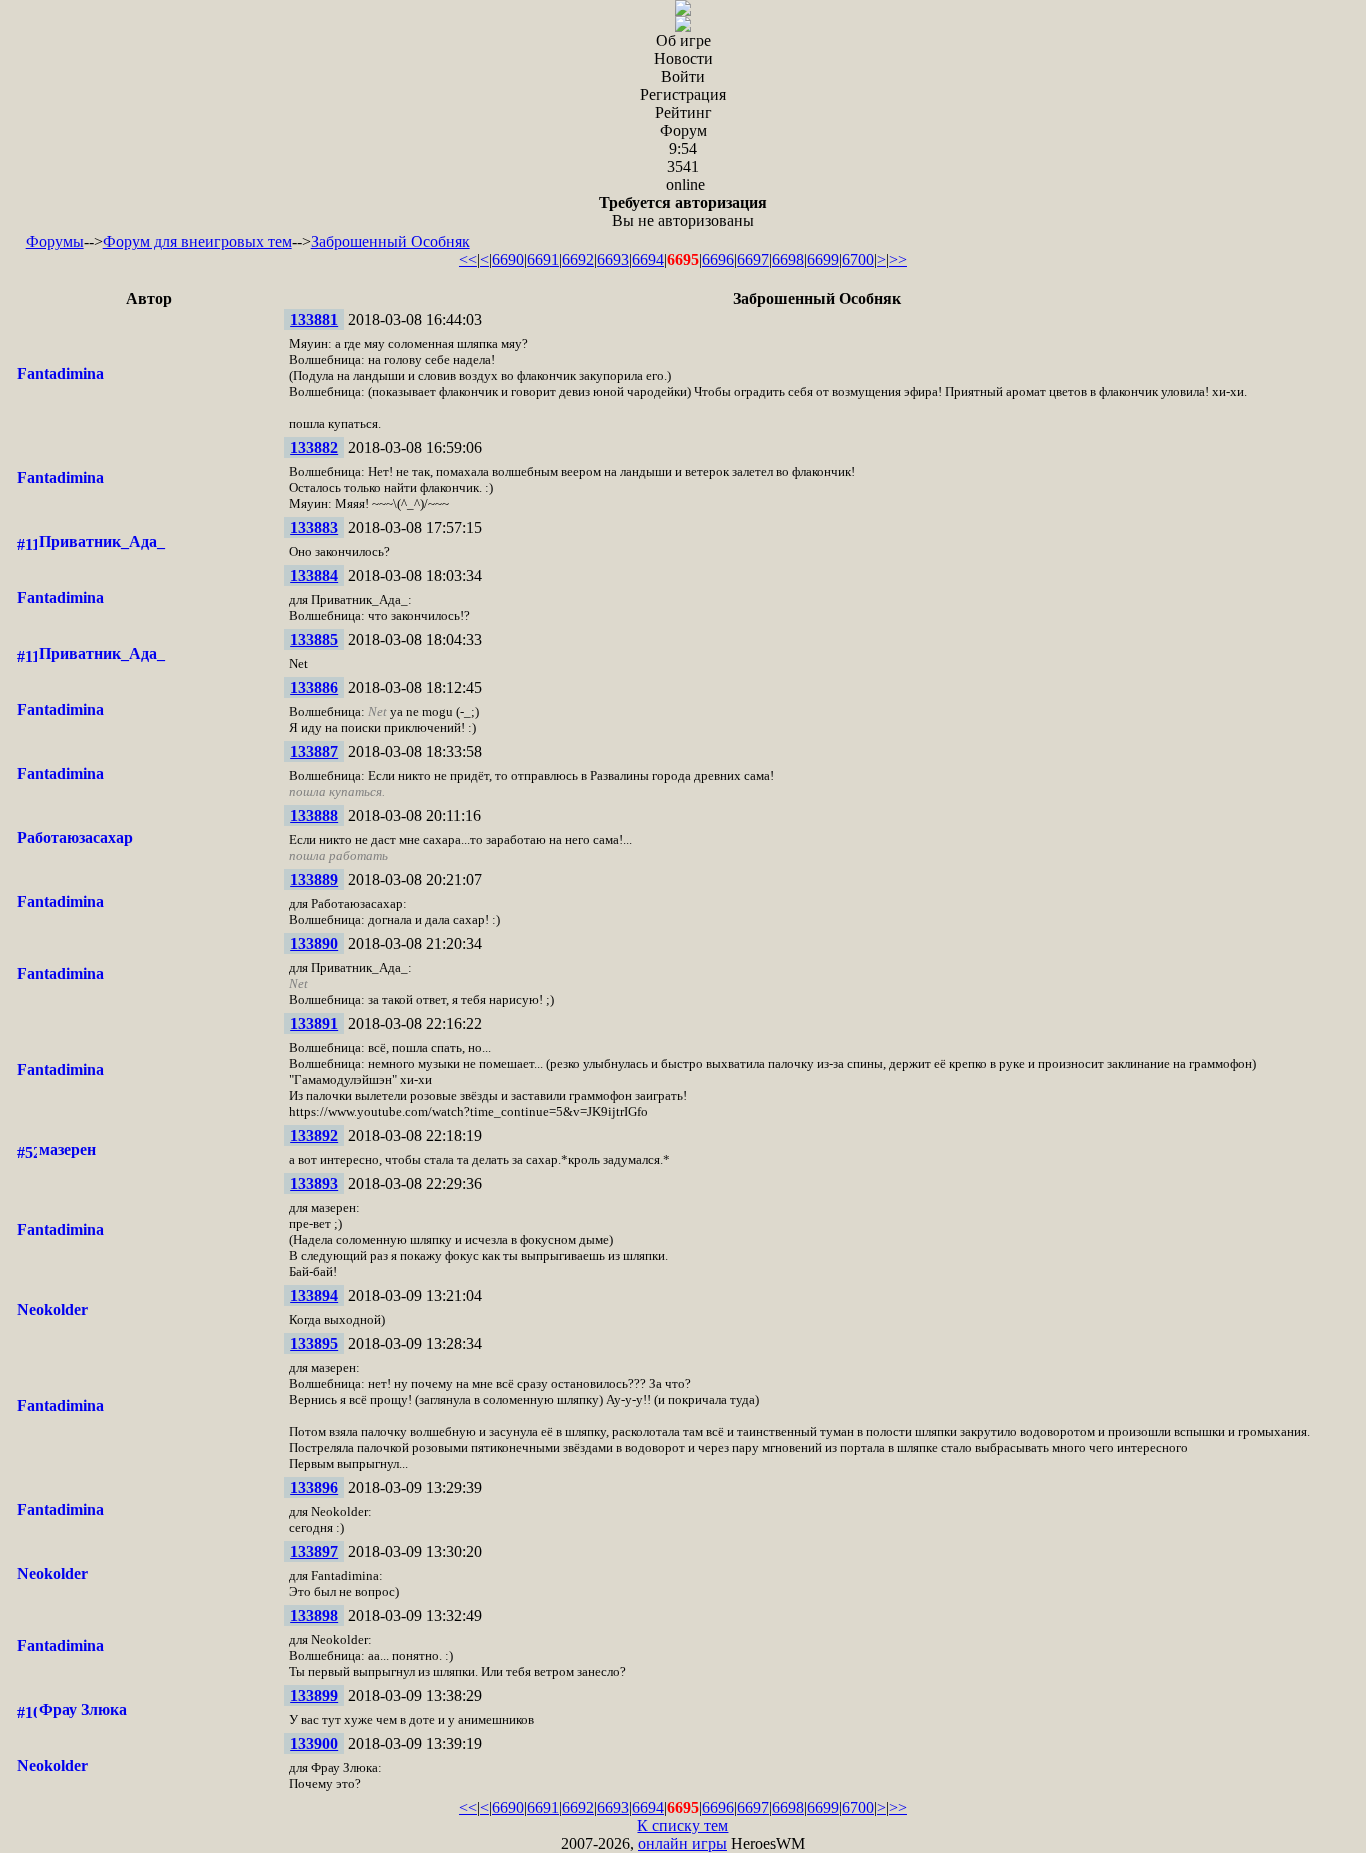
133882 (314, 447)
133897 (314, 1551)
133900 (314, 1743)
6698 (788, 259)
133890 (314, 943)
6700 (858, 259)
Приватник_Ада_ (102, 541)
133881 (314, 319)
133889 (314, 879)
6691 (543, 259)
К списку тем (682, 1825)
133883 (314, 527)
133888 (314, 815)
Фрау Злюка (83, 1709)
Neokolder (52, 1309)
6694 (648, 259)
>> (898, 259)
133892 (314, 1135)
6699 (823, 259)
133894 (314, 1295)
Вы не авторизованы (683, 211)
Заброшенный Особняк (390, 241)
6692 (578, 259)
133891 (314, 1023)
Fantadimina (60, 373)
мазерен (67, 1149)
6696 (718, 259)
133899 (314, 1695)
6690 (508, 259)
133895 (314, 1343)
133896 (314, 1487)
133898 (314, 1615)
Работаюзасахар (75, 837)
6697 (753, 259)
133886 (314, 687)
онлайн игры (682, 1843)
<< (468, 259)
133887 (314, 751)
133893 (314, 1183)
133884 (314, 575)
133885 (314, 639)
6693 (613, 259)
